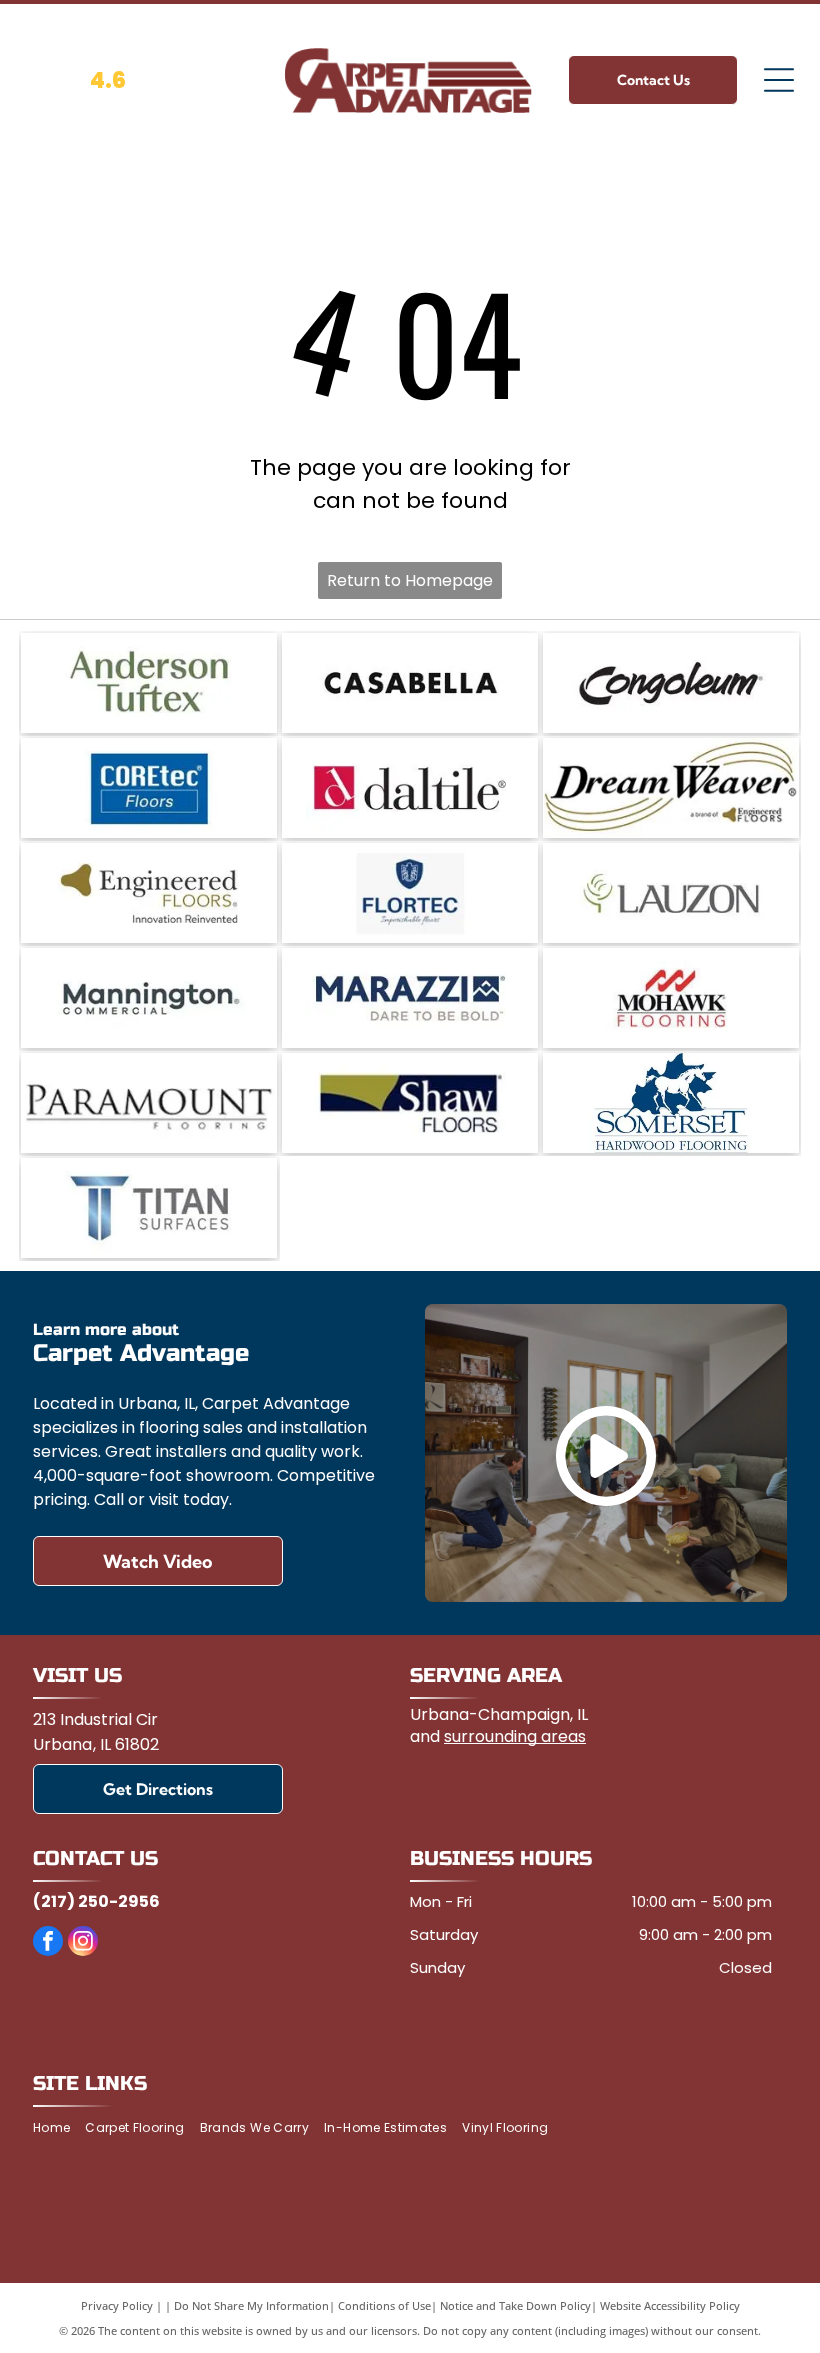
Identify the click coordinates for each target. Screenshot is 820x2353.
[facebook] (48, 1943)
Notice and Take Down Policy (515, 2305)
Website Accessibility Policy (670, 2305)
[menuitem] (59, 2128)
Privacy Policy (117, 2305)
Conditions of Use (384, 2305)
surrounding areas (515, 1736)
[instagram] (83, 1943)
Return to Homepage (410, 580)
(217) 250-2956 (96, 1901)
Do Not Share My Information (251, 2305)
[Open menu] (779, 80)
